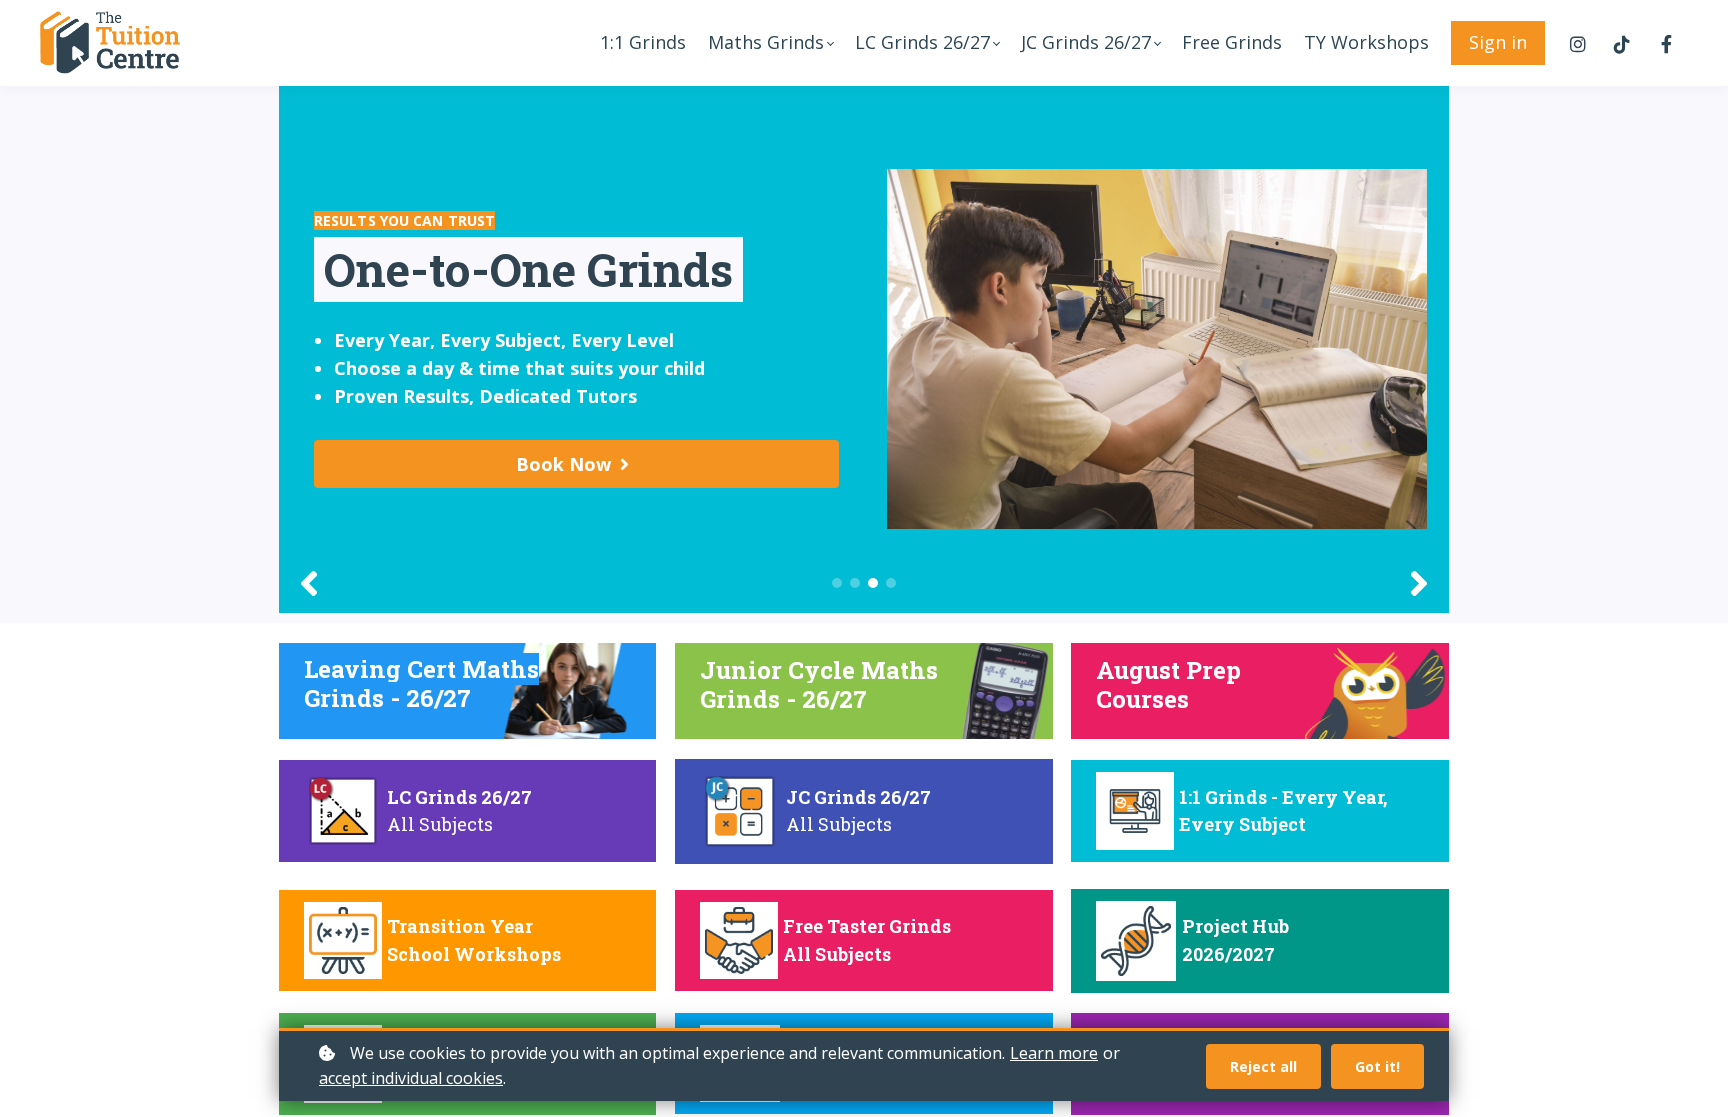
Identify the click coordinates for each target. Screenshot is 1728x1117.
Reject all (1263, 1066)
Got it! (1377, 1066)
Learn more (1054, 1053)
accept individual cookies (411, 1078)
